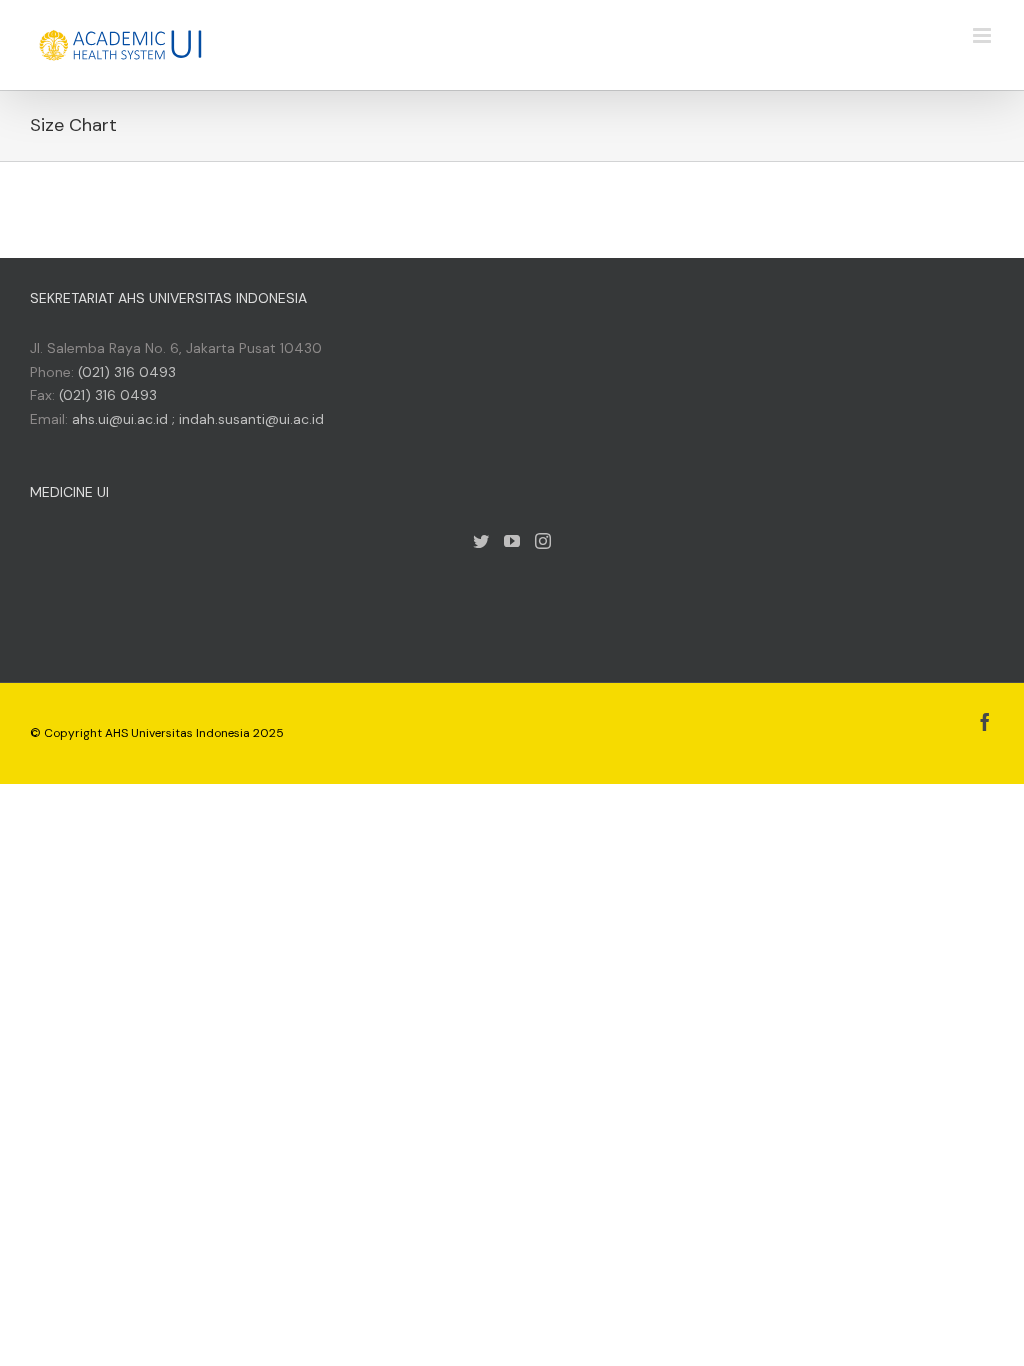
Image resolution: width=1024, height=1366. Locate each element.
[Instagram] (543, 541)
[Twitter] (481, 541)
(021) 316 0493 (127, 372)
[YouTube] (512, 541)
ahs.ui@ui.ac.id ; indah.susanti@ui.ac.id (198, 419)
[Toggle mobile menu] (983, 35)
